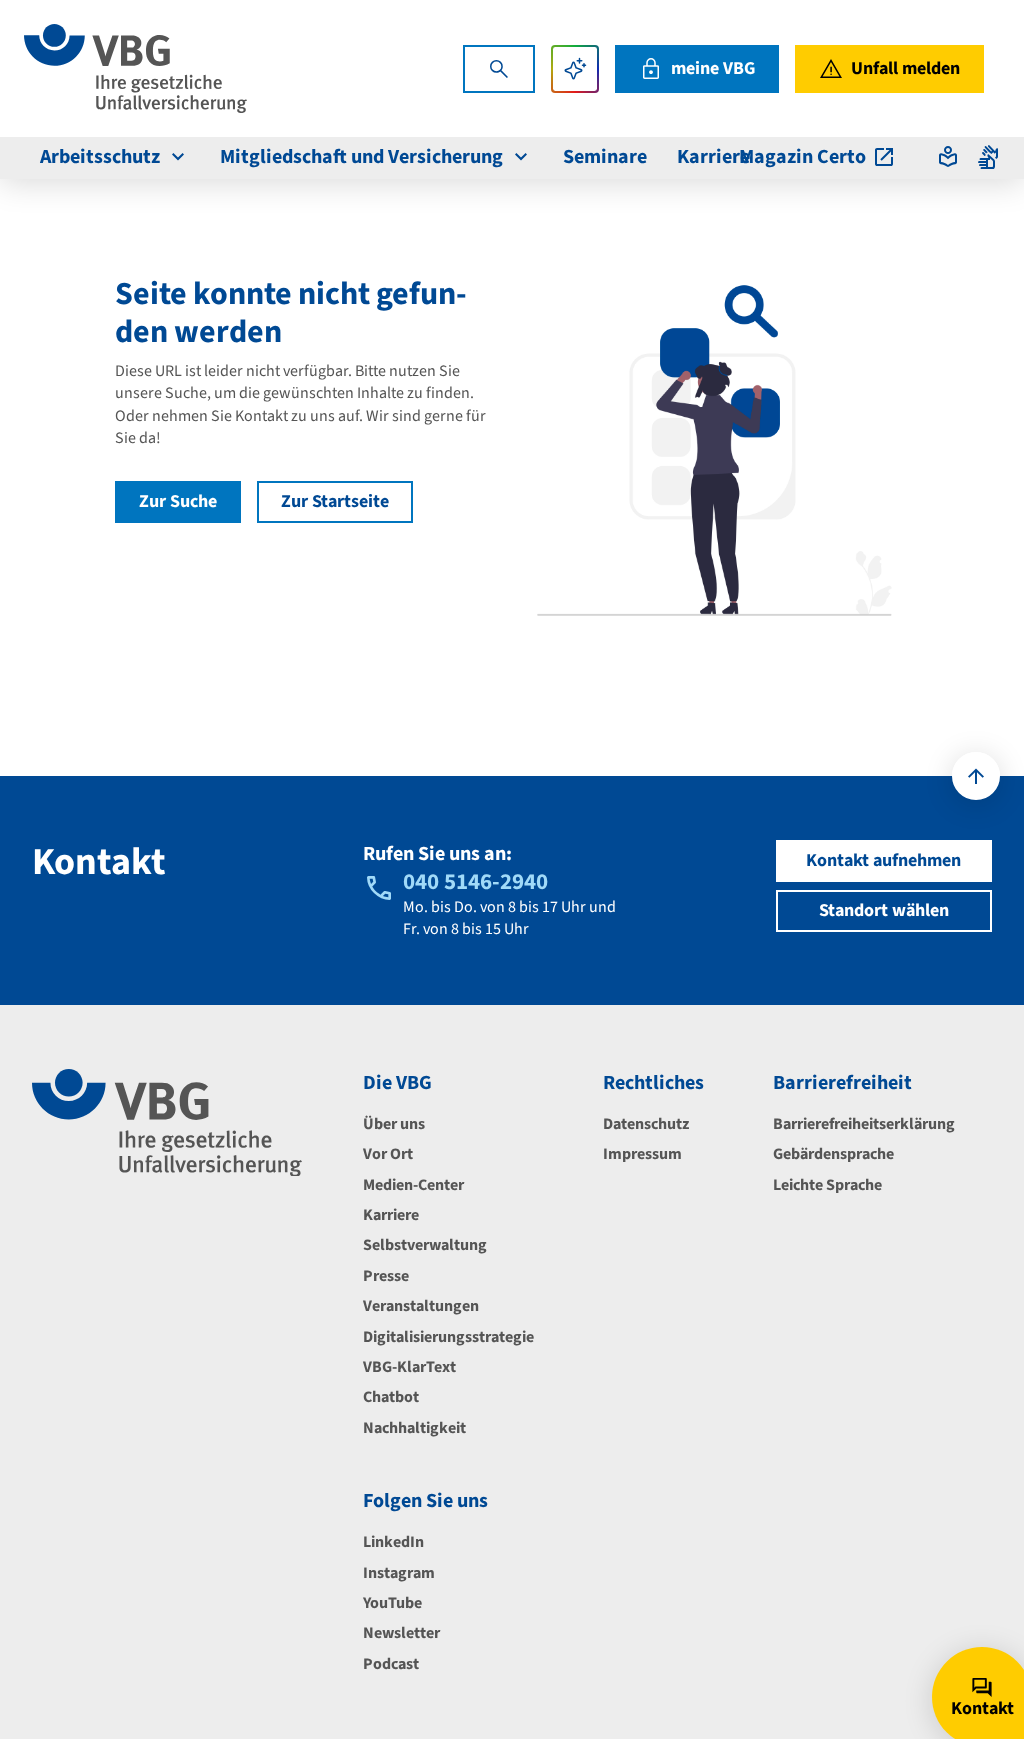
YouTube (392, 1603)
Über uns (394, 1124)
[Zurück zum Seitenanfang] (976, 776)
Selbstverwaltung (425, 1245)
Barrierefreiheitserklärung (864, 1124)
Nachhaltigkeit (414, 1428)
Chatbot (391, 1397)
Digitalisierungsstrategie (448, 1337)
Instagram (399, 1573)
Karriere (713, 157)
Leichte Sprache (827, 1185)
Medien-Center (413, 1185)
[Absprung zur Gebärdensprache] (988, 157)
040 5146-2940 (475, 881)
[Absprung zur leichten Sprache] (948, 157)
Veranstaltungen (421, 1306)
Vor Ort (388, 1154)
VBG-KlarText (409, 1367)
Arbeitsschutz (100, 157)
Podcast (391, 1664)
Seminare (605, 157)
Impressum (642, 1154)
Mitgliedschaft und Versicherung (361, 157)
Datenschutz (646, 1124)
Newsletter (401, 1633)
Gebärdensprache (833, 1154)
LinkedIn (393, 1542)
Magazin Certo (802, 157)
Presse (386, 1276)
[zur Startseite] (135, 68)
